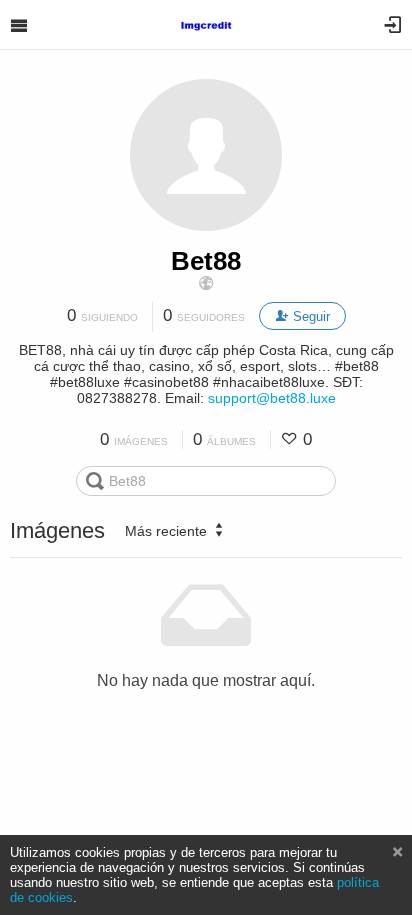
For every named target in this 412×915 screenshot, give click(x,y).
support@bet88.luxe (272, 398)
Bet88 (206, 261)
